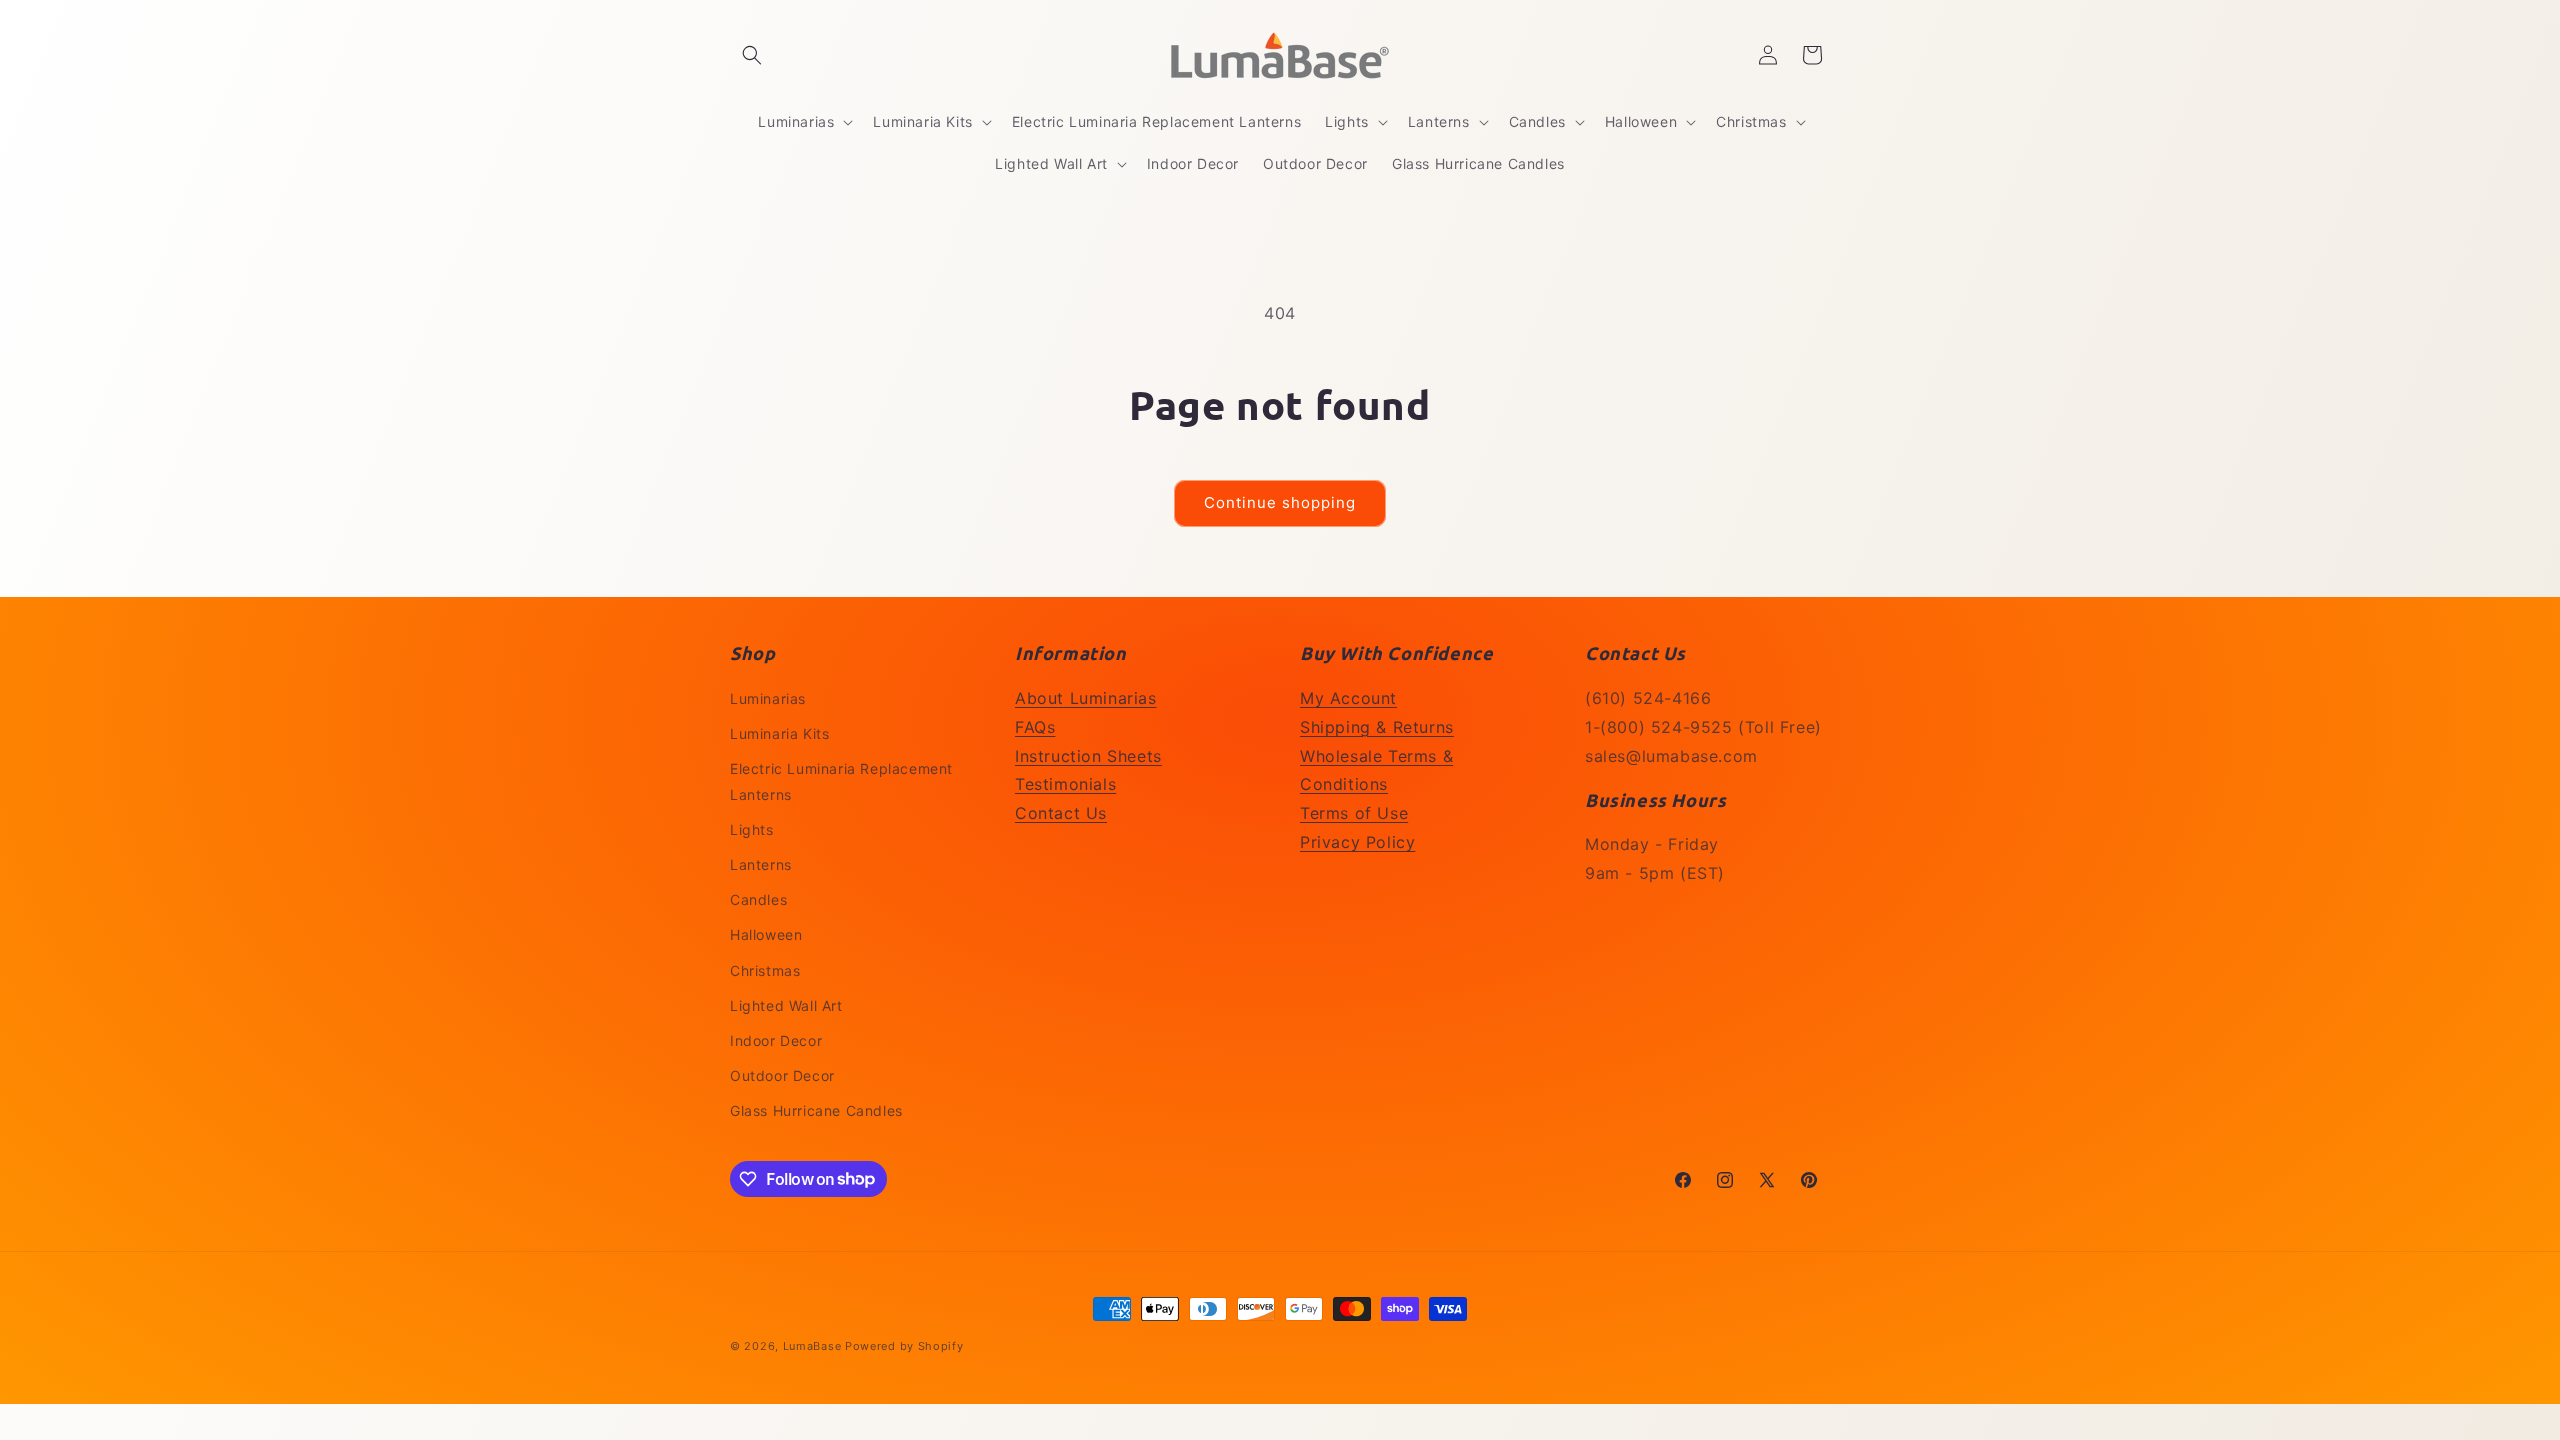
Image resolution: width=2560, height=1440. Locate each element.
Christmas (765, 970)
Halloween (766, 934)
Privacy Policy (1357, 842)
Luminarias (768, 698)
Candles (758, 899)
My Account (1348, 698)
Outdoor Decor (782, 1075)
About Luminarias (1086, 698)
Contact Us (1061, 813)
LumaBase (812, 1346)
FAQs (1035, 727)
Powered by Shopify (904, 1346)
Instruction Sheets (1088, 756)
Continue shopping (1280, 502)
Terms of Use (1354, 813)
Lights (752, 829)
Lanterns (761, 864)
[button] (752, 55)
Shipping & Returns (1377, 727)
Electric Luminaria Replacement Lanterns (841, 781)
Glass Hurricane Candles (816, 1110)
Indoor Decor (776, 1040)
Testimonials (1065, 784)
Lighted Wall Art (786, 1005)
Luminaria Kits (779, 733)
